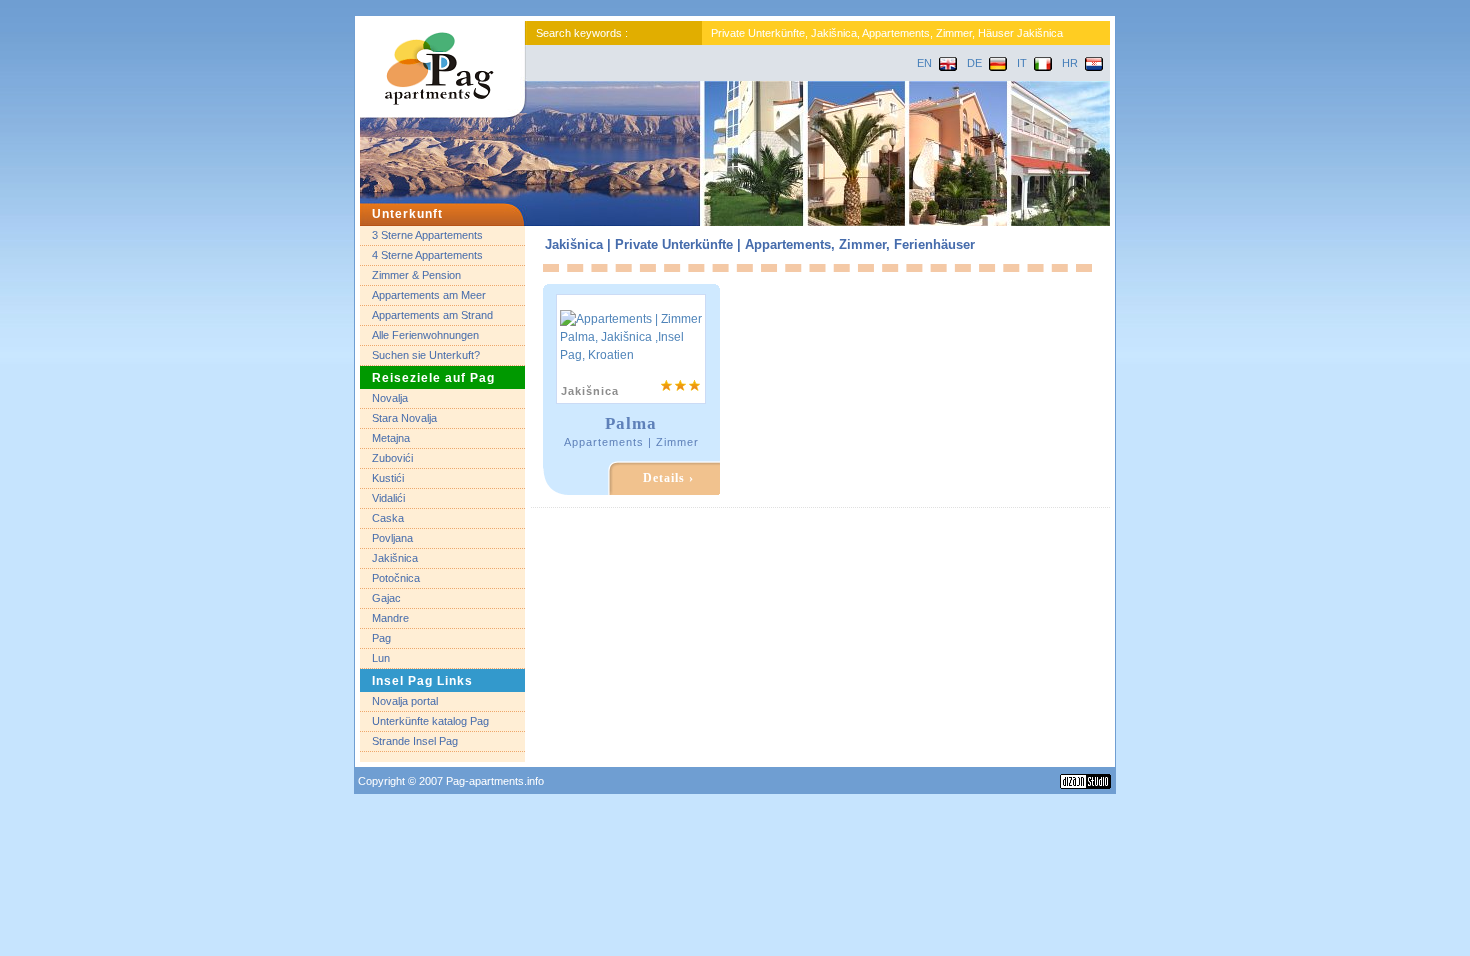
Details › (668, 478)
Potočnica (396, 578)
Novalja (390, 398)
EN (924, 63)
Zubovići (392, 458)
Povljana (392, 538)
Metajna (391, 438)
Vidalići (388, 498)
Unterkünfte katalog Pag (430, 721)
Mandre (390, 618)
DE (974, 63)
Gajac (386, 598)
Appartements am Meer (429, 295)
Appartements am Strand (432, 315)
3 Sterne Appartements (427, 235)
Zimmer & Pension (416, 275)
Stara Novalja (404, 418)
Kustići (388, 478)
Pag (381, 638)
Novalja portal (405, 701)
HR (1070, 63)
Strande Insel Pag (415, 741)
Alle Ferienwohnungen (425, 335)
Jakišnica (395, 558)
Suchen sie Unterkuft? (426, 355)
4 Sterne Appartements (427, 255)
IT (1022, 63)
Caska (388, 518)
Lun (381, 658)
